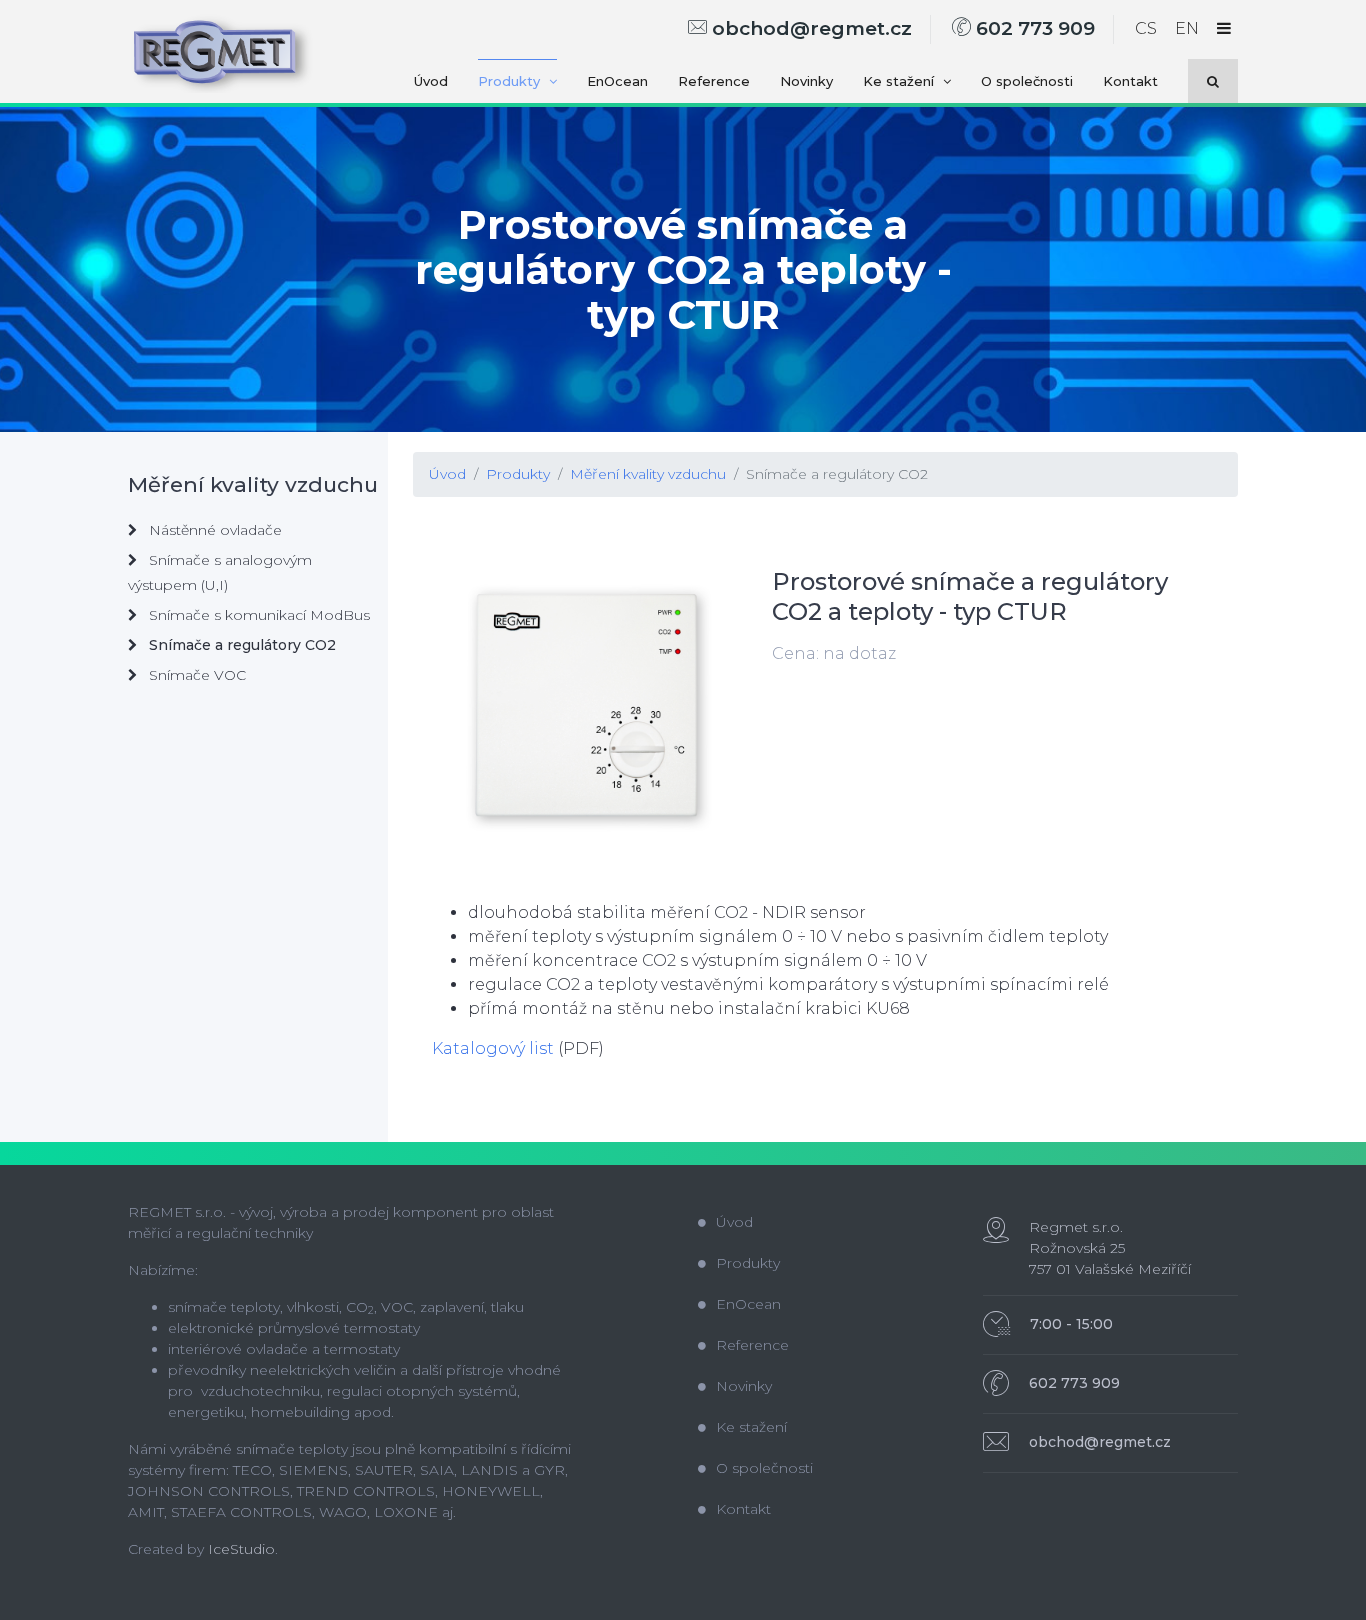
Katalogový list (493, 1048)
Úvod (431, 81)
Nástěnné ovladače (213, 530)
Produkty (511, 81)
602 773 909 (1033, 28)
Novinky (806, 81)
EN (1187, 28)
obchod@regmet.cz (809, 28)
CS (1146, 28)
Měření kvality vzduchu (648, 474)
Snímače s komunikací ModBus (257, 615)
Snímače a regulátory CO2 (837, 474)
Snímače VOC (195, 675)
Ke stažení (900, 81)
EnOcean (617, 81)
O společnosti (1027, 81)
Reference (714, 81)
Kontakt (1130, 81)
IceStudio (241, 1549)
